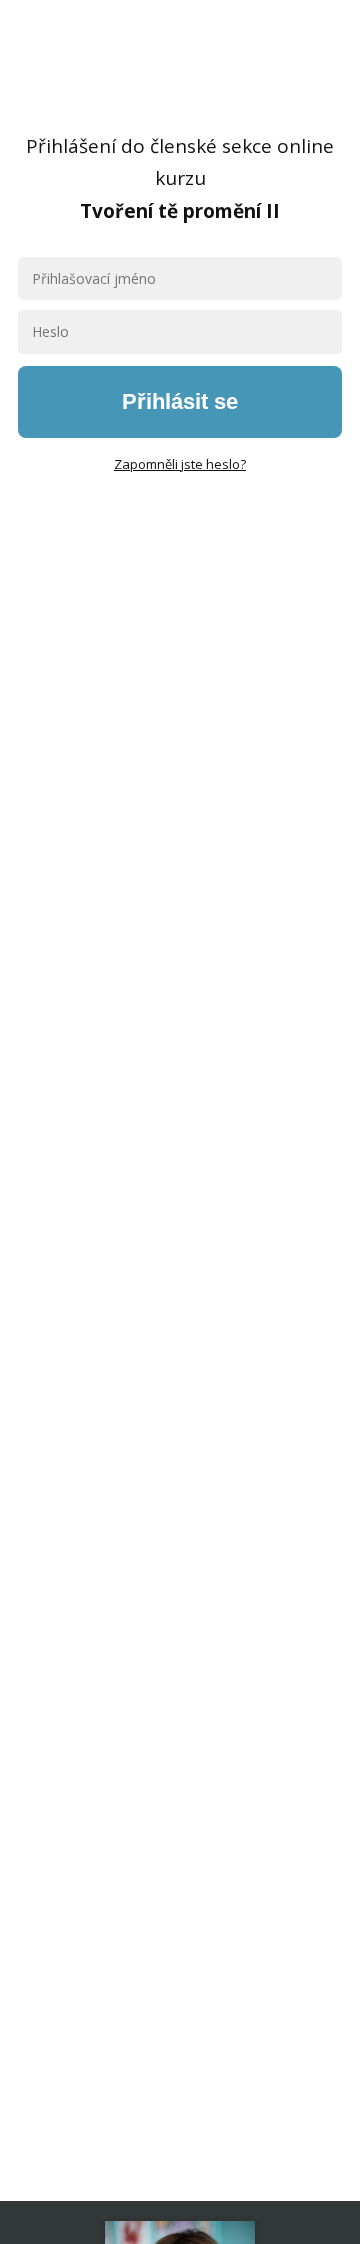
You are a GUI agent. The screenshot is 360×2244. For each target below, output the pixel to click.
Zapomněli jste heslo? (180, 464)
